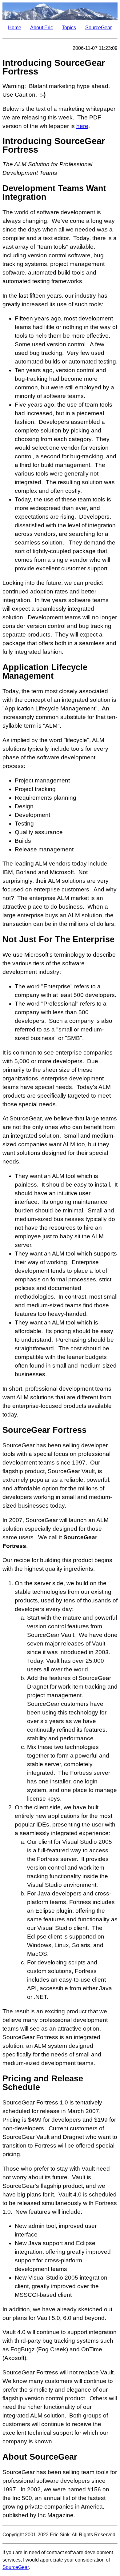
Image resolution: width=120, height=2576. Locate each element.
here (82, 126)
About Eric (42, 28)
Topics (69, 28)
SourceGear (98, 28)
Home (15, 28)
